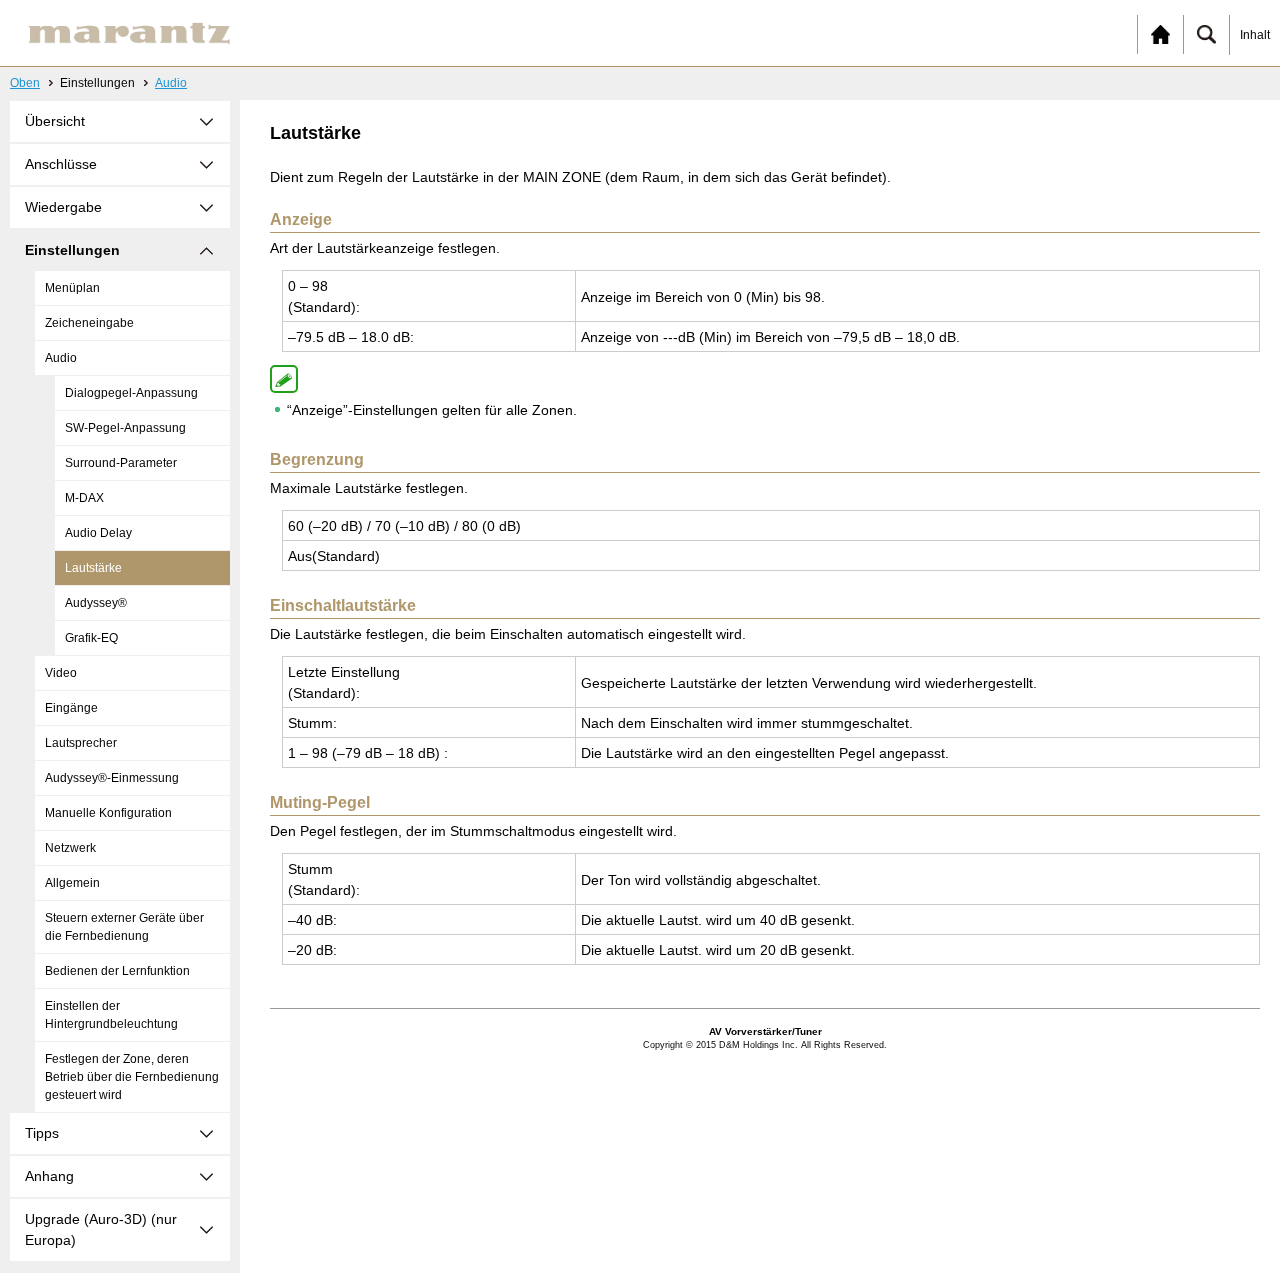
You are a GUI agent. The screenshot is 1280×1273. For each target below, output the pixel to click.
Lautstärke (93, 568)
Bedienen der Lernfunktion (117, 971)
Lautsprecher (81, 743)
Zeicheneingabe (89, 323)
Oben (25, 83)
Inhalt (1255, 35)
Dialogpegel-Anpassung (131, 393)
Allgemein (72, 883)
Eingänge (71, 708)
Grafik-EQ (91, 638)
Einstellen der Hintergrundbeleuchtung (111, 1015)
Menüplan (72, 288)
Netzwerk (70, 848)
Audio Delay (98, 533)
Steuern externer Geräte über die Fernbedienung (124, 927)
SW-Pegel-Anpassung (125, 428)
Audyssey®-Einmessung (112, 778)
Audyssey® (96, 603)
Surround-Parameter (121, 463)
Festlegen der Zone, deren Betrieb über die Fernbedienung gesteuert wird (132, 1077)
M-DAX (84, 498)
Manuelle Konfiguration (108, 813)
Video (61, 673)
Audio (171, 83)
